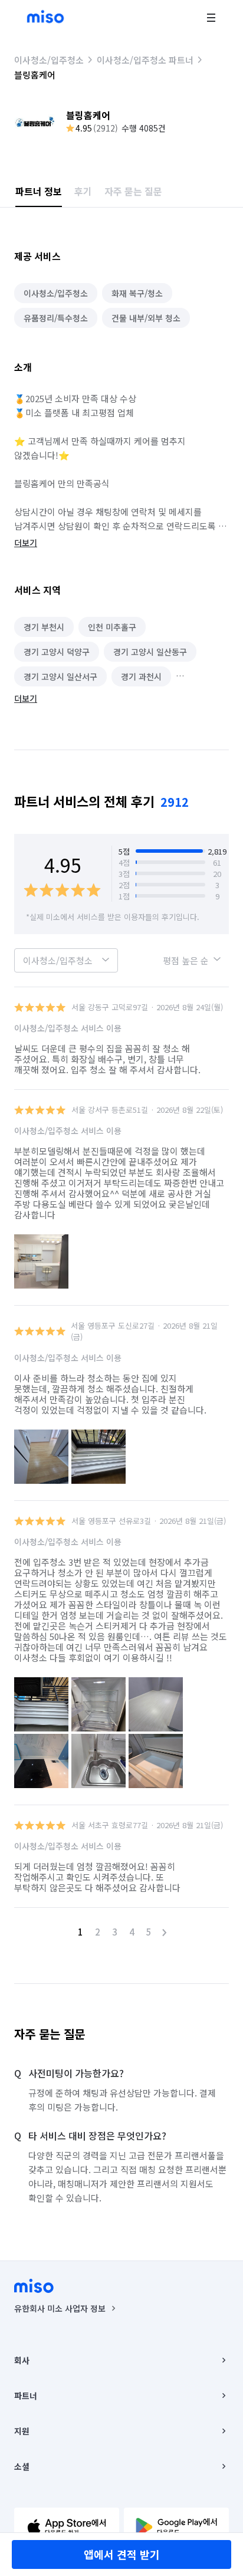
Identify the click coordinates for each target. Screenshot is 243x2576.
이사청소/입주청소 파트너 (145, 60)
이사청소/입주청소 (49, 60)
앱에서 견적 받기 (122, 2554)
